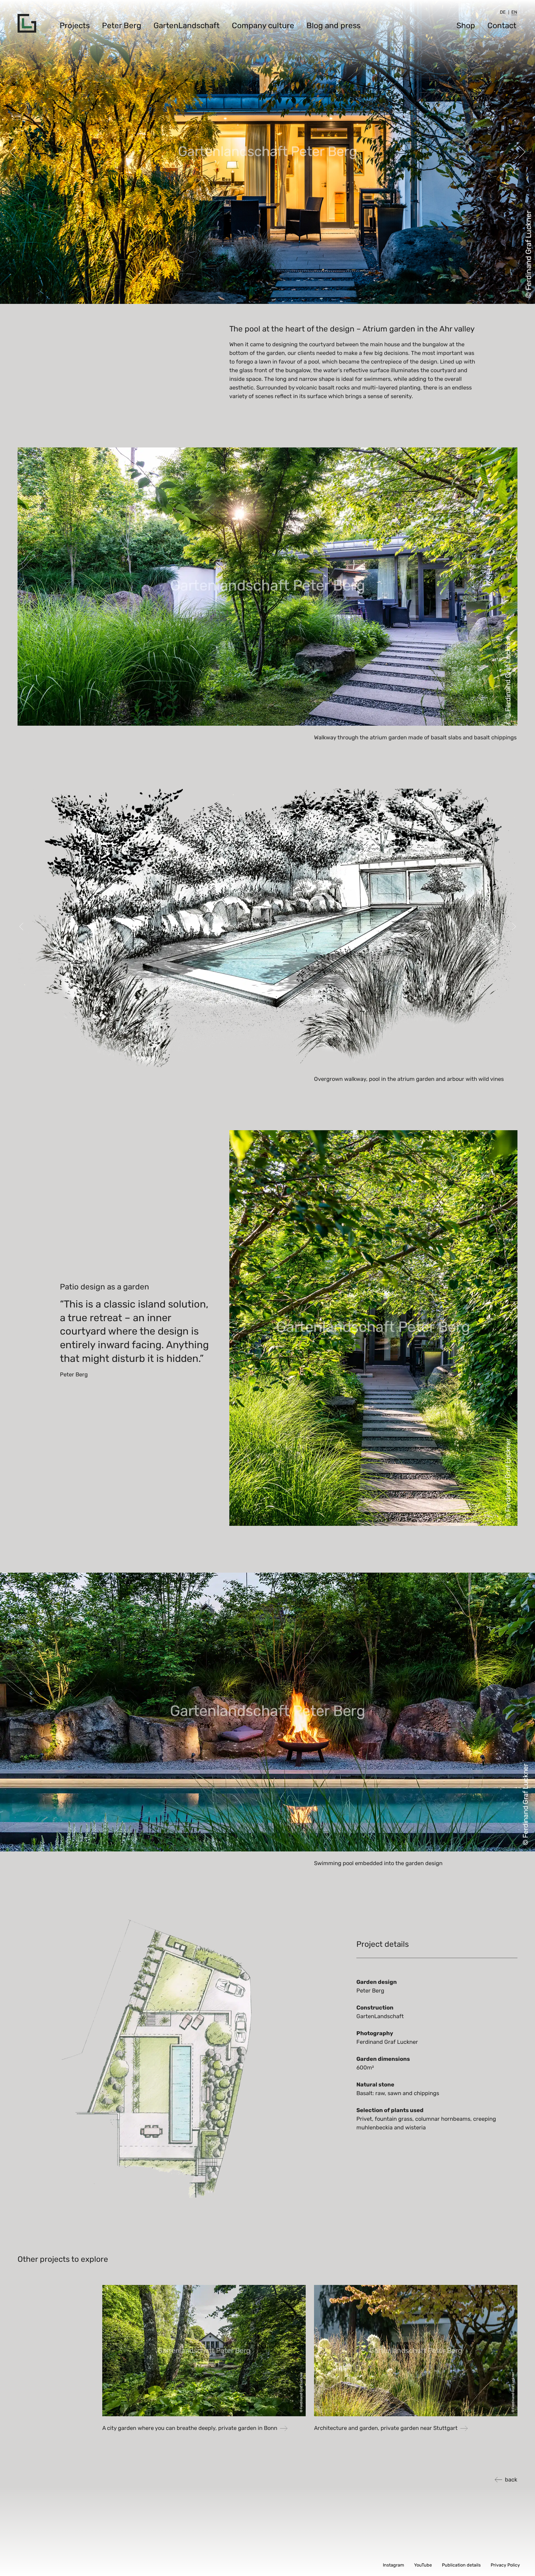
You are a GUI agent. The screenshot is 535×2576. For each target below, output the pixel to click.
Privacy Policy (505, 2565)
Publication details (461, 2565)
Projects (75, 26)
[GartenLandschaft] (27, 23)
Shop (466, 26)
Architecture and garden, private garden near (386, 2428)
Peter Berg (122, 26)
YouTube (423, 2565)
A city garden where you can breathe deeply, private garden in (190, 2428)
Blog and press (334, 26)
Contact (502, 26)
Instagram (393, 2565)
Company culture (263, 26)
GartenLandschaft (187, 26)
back (511, 2480)
